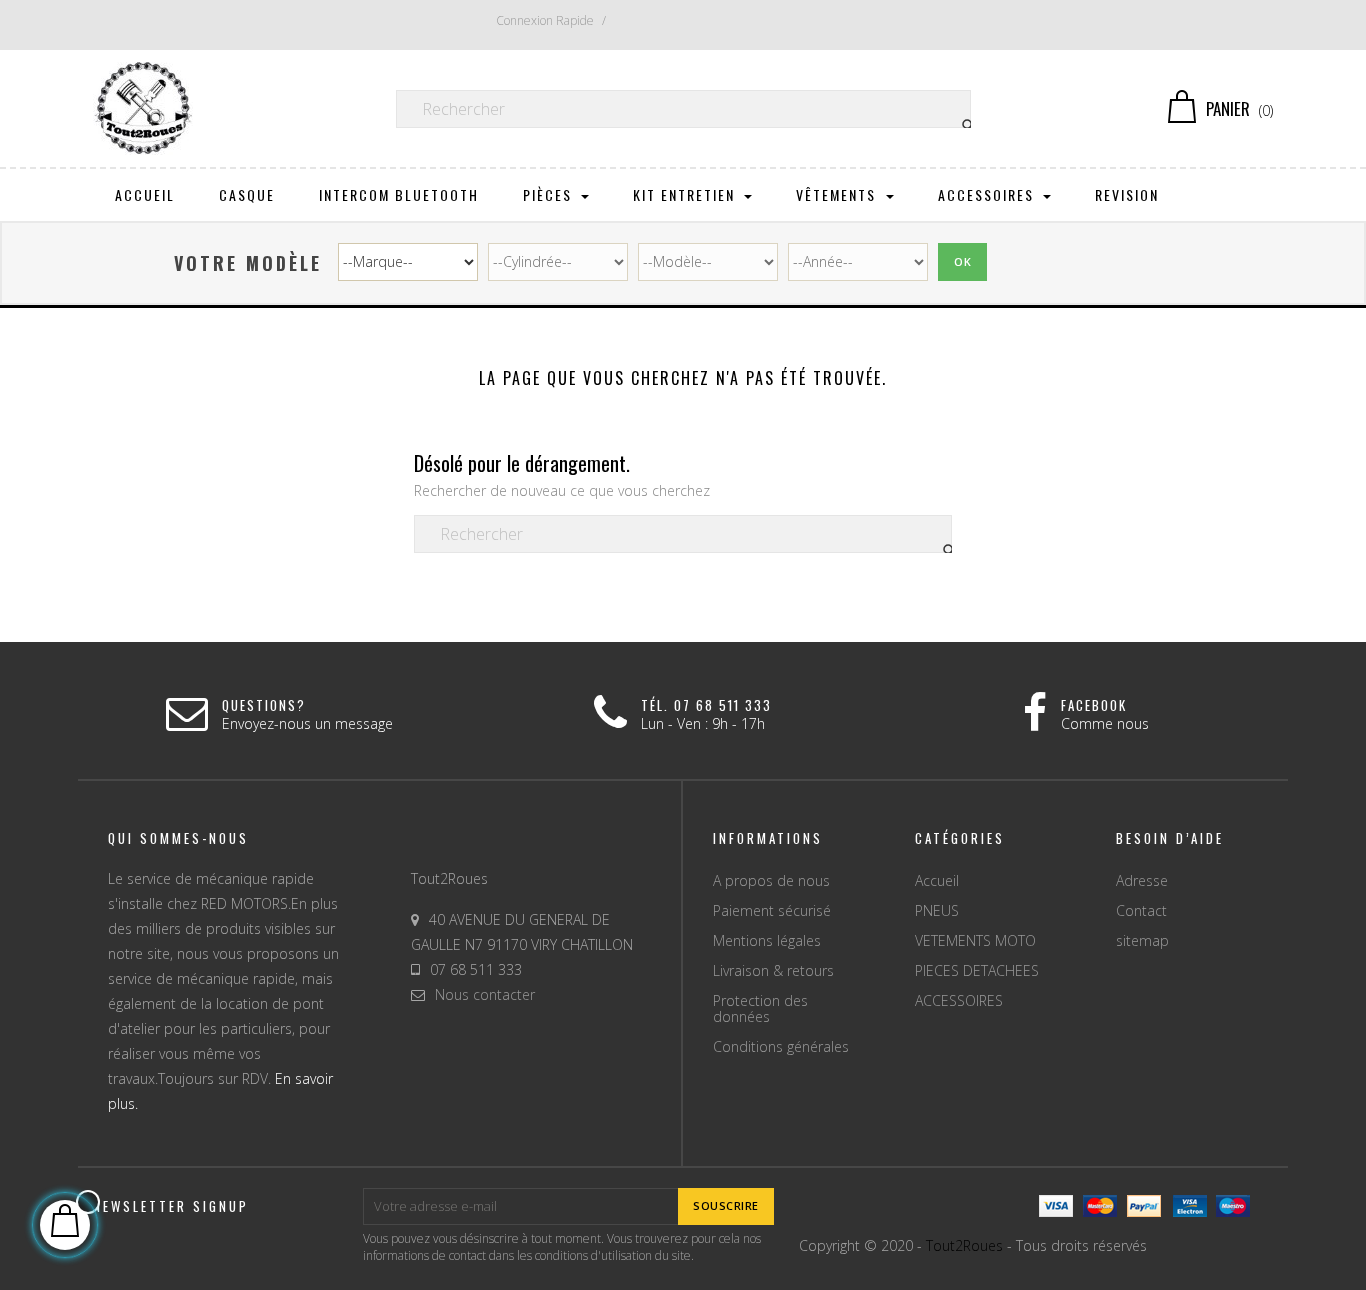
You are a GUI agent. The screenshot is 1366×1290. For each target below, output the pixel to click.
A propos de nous (771, 880)
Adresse (1142, 880)
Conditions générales (781, 1046)
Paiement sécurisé (772, 910)
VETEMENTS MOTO (975, 940)
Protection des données (760, 1008)
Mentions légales (767, 940)
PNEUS (937, 910)
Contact (1141, 910)
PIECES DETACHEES (977, 970)
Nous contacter (485, 994)
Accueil (937, 880)
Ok (962, 261)
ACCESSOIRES (959, 1000)
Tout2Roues (964, 1245)
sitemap (1142, 940)
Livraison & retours (773, 970)
